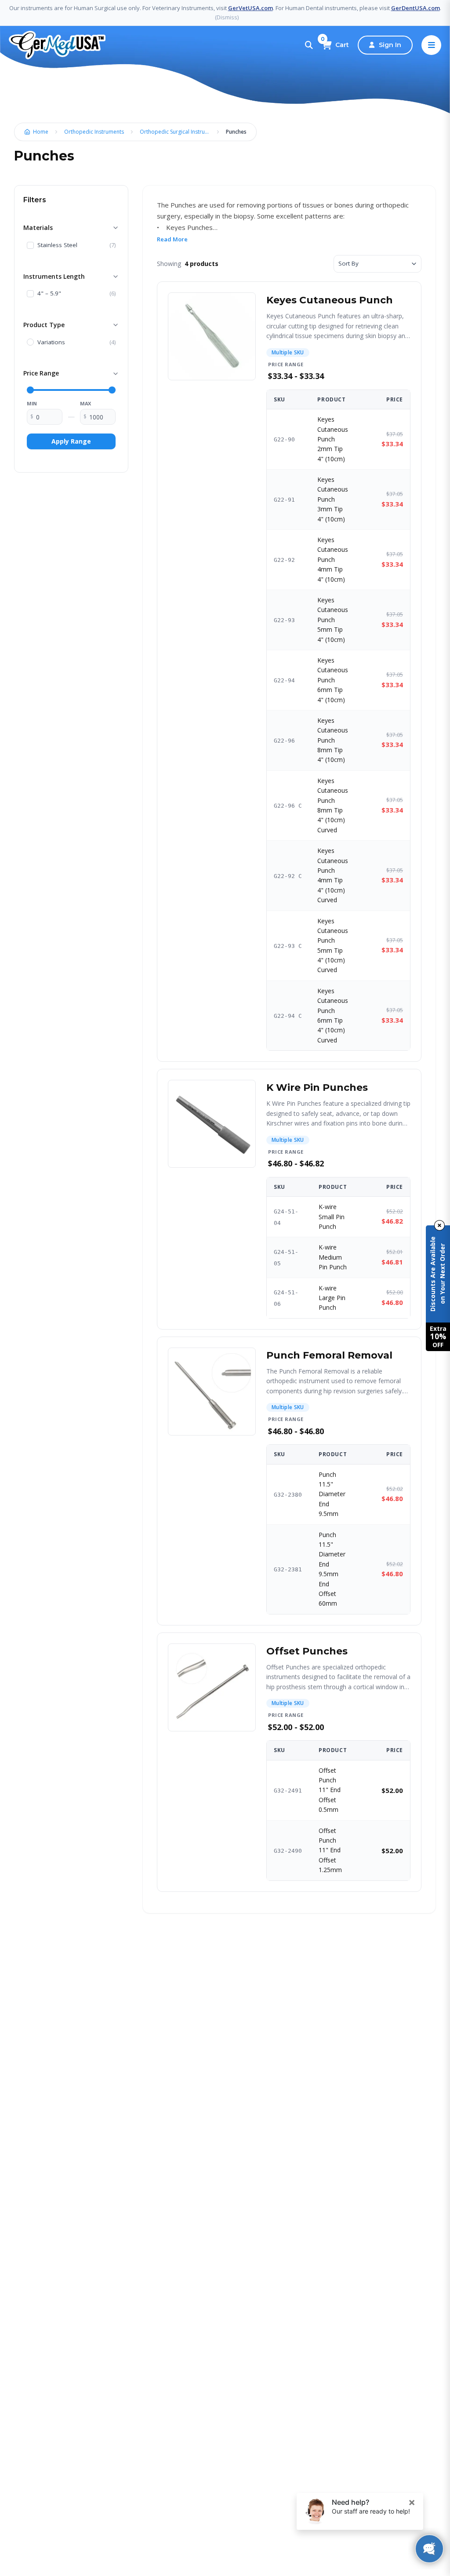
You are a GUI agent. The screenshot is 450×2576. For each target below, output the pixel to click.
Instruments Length (54, 276)
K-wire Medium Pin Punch (333, 1257)
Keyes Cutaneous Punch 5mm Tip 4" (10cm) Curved (333, 946)
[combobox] (377, 264)
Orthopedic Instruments (94, 132)
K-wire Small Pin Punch (332, 1217)
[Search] (309, 45)
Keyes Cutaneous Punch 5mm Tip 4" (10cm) (333, 620)
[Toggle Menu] (431, 45)
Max (85, 403)
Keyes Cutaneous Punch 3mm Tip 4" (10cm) (333, 499)
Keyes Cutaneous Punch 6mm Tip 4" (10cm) (333, 680)
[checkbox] (30, 245)
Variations (51, 342)
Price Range (41, 373)
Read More (172, 239)
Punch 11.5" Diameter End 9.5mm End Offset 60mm (332, 1569)
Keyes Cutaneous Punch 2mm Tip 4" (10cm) (333, 439)
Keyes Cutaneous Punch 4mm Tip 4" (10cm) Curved (333, 875)
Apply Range (71, 441)
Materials (38, 228)
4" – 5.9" (49, 294)
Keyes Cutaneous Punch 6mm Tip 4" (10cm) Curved (333, 1015)
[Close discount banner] (439, 1225)
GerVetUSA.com (250, 8)
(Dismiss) (227, 17)
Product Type (44, 325)
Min (32, 403)
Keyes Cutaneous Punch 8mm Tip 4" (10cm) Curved (333, 805)
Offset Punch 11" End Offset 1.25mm (330, 1850)
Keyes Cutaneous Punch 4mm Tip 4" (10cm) (333, 559)
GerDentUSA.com (416, 8)
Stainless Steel (57, 245)
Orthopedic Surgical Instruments (177, 132)
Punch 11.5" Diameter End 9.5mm (332, 1494)
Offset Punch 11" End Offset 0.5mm (330, 1790)
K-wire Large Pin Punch (332, 1298)
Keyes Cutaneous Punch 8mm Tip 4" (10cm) (333, 740)
